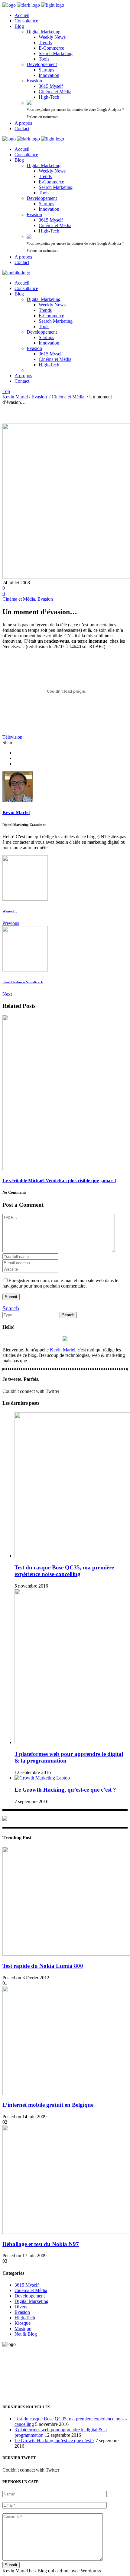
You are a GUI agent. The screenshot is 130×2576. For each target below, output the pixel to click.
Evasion (39, 397)
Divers (21, 2307)
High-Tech (25, 2318)
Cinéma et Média (68, 397)
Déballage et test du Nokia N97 (41, 2244)
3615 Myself (27, 2285)
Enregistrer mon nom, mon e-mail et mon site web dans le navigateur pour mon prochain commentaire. (60, 1283)
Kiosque (23, 2323)
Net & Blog (26, 2334)
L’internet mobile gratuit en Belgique (48, 2105)
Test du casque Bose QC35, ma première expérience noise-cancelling (64, 1571)
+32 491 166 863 (19, 2375)
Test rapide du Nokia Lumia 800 (43, 1966)
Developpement (30, 2296)
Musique (23, 2329)
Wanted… (10, 911)
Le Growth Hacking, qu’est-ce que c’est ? (65, 1790)
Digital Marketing (31, 2301)
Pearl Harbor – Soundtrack (23, 982)
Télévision (12, 737)
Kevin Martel (15, 397)
